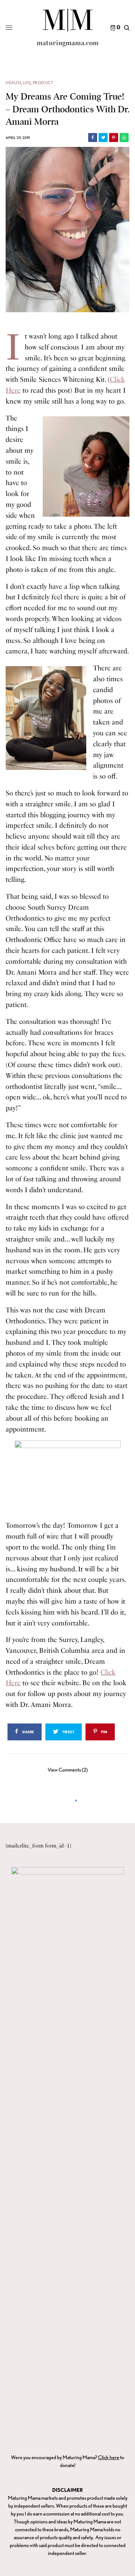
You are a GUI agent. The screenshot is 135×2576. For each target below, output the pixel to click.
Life (27, 83)
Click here (109, 2457)
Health (13, 83)
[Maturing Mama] (68, 28)
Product (43, 83)
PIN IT (90, 466)
